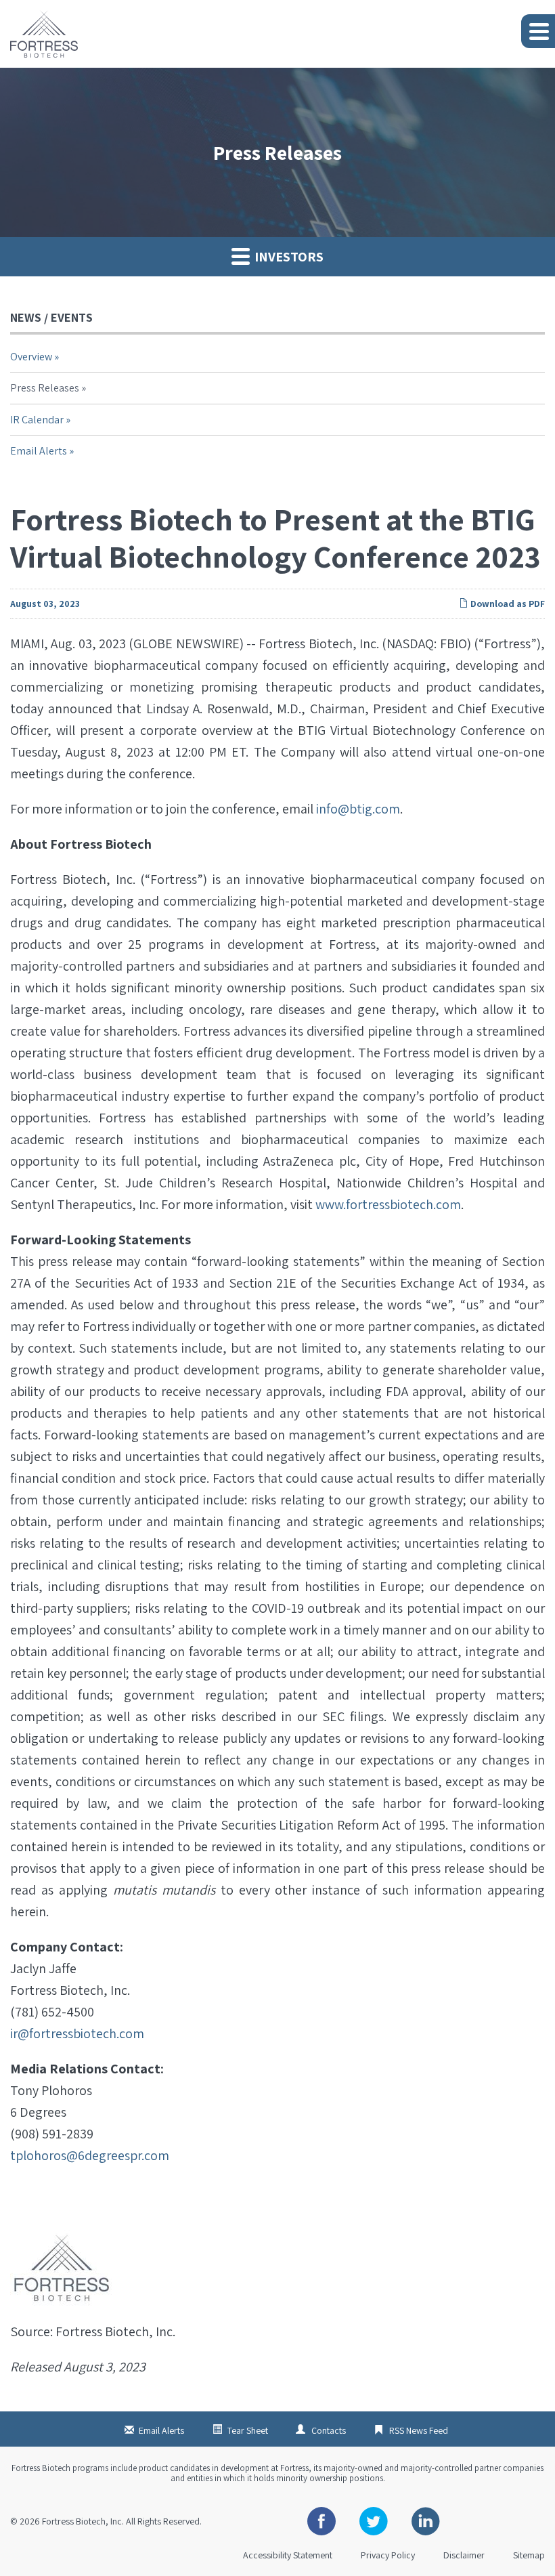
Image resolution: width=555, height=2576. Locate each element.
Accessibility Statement (288, 2555)
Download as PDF (507, 604)
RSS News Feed (419, 2430)
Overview (31, 357)
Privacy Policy (388, 2555)
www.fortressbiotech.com (388, 1204)
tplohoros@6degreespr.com (90, 2155)
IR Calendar (37, 420)
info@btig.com (358, 809)
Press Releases (45, 388)
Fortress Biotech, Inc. (83, 2521)
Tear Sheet (248, 2430)
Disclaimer (464, 2555)
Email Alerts (39, 451)
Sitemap (529, 2555)
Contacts (329, 2430)
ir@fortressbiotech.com (77, 2033)
